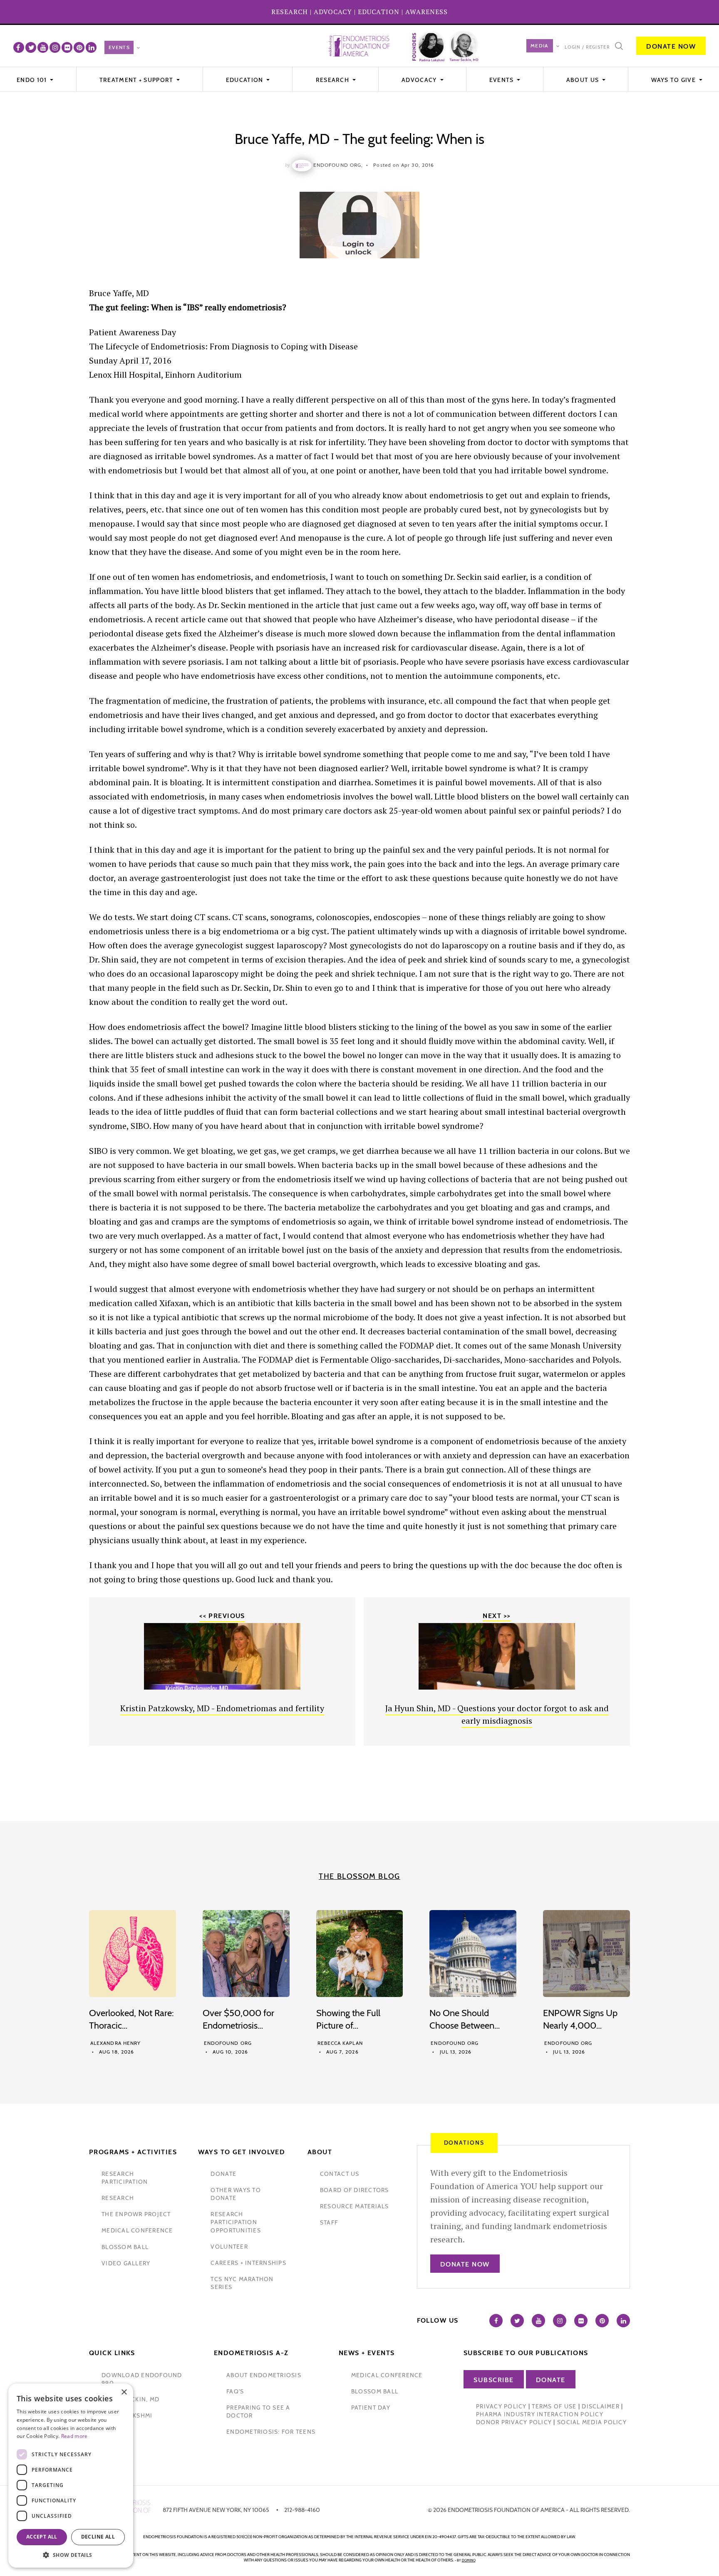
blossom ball (125, 2247)
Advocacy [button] (420, 80)
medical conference (137, 2230)
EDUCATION (379, 12)
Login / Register (587, 47)
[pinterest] (79, 47)
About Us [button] (584, 80)
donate (223, 2174)
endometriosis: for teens (271, 2432)
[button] (71, 2555)
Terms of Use (554, 2406)
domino (469, 2560)
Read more (74, 2436)
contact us (340, 2174)
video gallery (126, 2263)
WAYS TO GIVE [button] (674, 80)
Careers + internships (248, 2263)
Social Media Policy (592, 2422)
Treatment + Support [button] (137, 80)
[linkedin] (91, 47)
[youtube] (43, 47)
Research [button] (333, 80)
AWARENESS (426, 12)
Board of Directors (355, 2190)
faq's (235, 2391)
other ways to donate (236, 2194)
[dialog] (71, 2476)
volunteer (229, 2247)
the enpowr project (136, 2214)
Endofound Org (228, 2043)
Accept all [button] (42, 2537)
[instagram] (55, 47)
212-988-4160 (302, 2510)
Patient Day (371, 2408)
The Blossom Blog (359, 1876)
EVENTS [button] (502, 80)
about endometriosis (264, 2375)
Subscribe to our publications (526, 2353)
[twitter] (31, 47)
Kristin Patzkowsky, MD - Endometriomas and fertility (222, 1708)
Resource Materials (355, 2206)
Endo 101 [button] (33, 80)
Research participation (125, 2178)
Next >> (497, 1616)
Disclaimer (601, 2406)
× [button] (124, 2392)
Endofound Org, (338, 165)
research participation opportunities (236, 2222)
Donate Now (671, 46)
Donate (551, 2380)
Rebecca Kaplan (340, 2043)
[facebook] (19, 47)
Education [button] (245, 80)
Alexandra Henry (115, 2043)
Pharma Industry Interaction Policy (540, 2414)
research (118, 2198)
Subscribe (494, 2380)
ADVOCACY (333, 12)
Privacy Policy (501, 2406)
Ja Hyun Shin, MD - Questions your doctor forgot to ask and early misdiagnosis (497, 1714)
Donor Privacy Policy (514, 2422)
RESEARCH (290, 12)
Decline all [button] (98, 2537)
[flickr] (67, 47)
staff (329, 2222)
